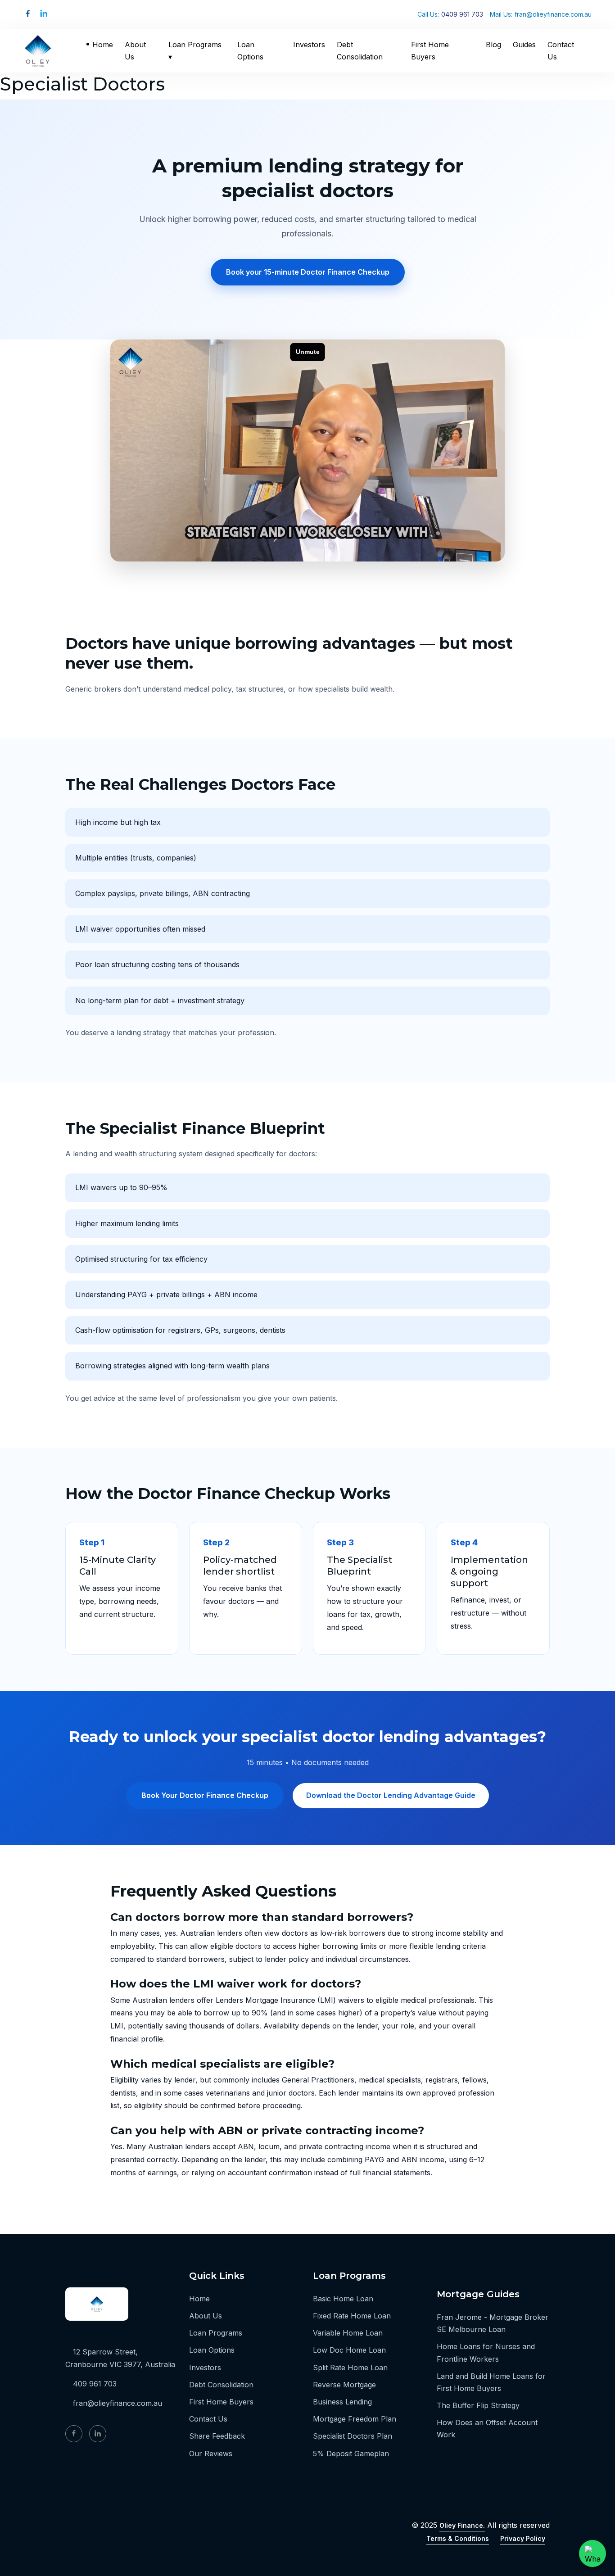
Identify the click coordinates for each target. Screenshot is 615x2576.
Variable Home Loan (348, 2333)
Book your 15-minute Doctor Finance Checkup (308, 272)
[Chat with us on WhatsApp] (592, 2553)
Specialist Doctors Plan (353, 2436)
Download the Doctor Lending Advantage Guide (391, 1795)
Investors (309, 45)
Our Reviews (211, 2454)
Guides (524, 45)
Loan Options (250, 51)
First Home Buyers (430, 51)
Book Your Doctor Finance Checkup (205, 1795)
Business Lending (342, 2402)
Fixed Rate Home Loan (352, 2316)
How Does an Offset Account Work (487, 2429)
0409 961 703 (462, 14)
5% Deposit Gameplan (351, 2454)
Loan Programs (216, 2333)
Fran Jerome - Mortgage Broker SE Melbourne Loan (493, 2323)
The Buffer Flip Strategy (478, 2405)
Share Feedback (217, 2436)
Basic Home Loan (343, 2299)
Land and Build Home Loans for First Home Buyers (491, 2382)
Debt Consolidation (360, 51)
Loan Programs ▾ (195, 51)
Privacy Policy (523, 2538)
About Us (135, 51)
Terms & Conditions (458, 2538)
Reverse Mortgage (344, 2385)
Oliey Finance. (462, 2525)
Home (103, 45)
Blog (493, 45)
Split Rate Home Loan (350, 2368)
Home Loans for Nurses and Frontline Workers (486, 2352)
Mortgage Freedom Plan (355, 2419)
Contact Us (561, 51)
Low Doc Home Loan (349, 2350)
